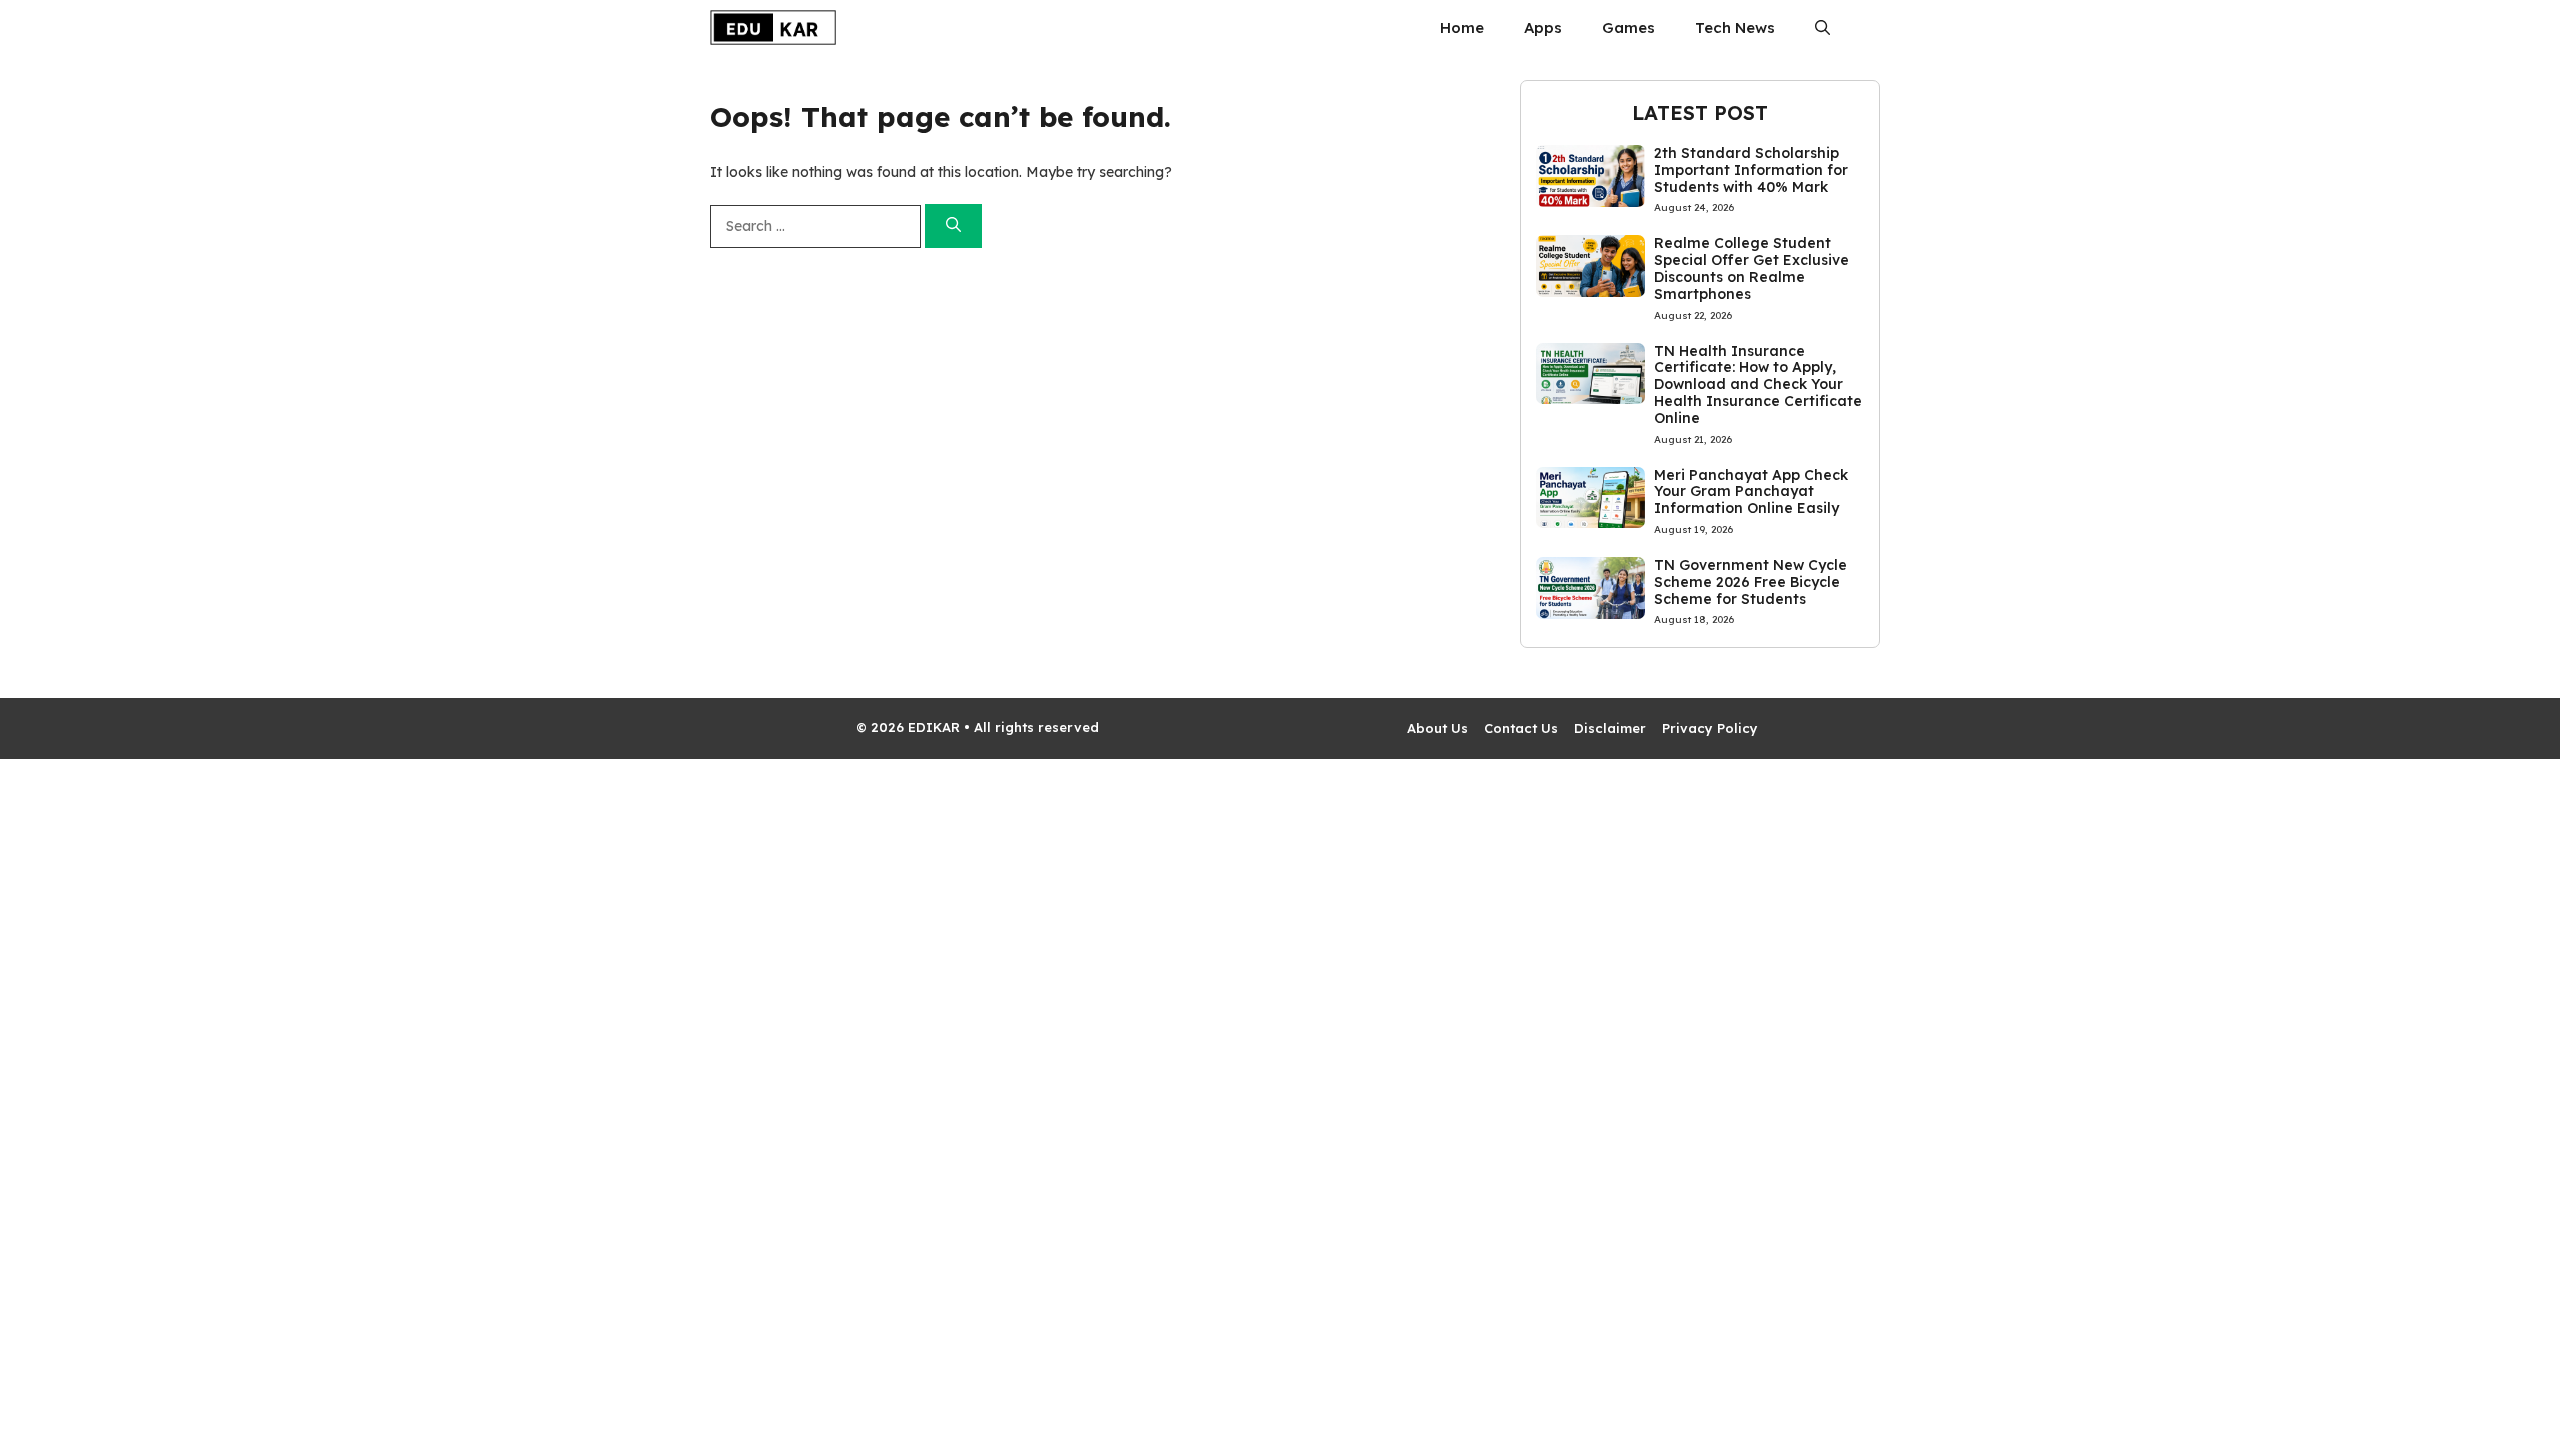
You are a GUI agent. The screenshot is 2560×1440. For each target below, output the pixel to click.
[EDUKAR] (773, 27)
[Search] (953, 226)
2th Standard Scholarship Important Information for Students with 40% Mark (1751, 170)
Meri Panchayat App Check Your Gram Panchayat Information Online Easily (1751, 492)
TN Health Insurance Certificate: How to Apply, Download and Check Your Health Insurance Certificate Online (1758, 384)
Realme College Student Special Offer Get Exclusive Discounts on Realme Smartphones (1751, 268)
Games (1628, 27)
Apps (1543, 27)
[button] (1822, 27)
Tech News (1735, 27)
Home (1462, 27)
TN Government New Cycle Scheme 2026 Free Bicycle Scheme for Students (1750, 582)
